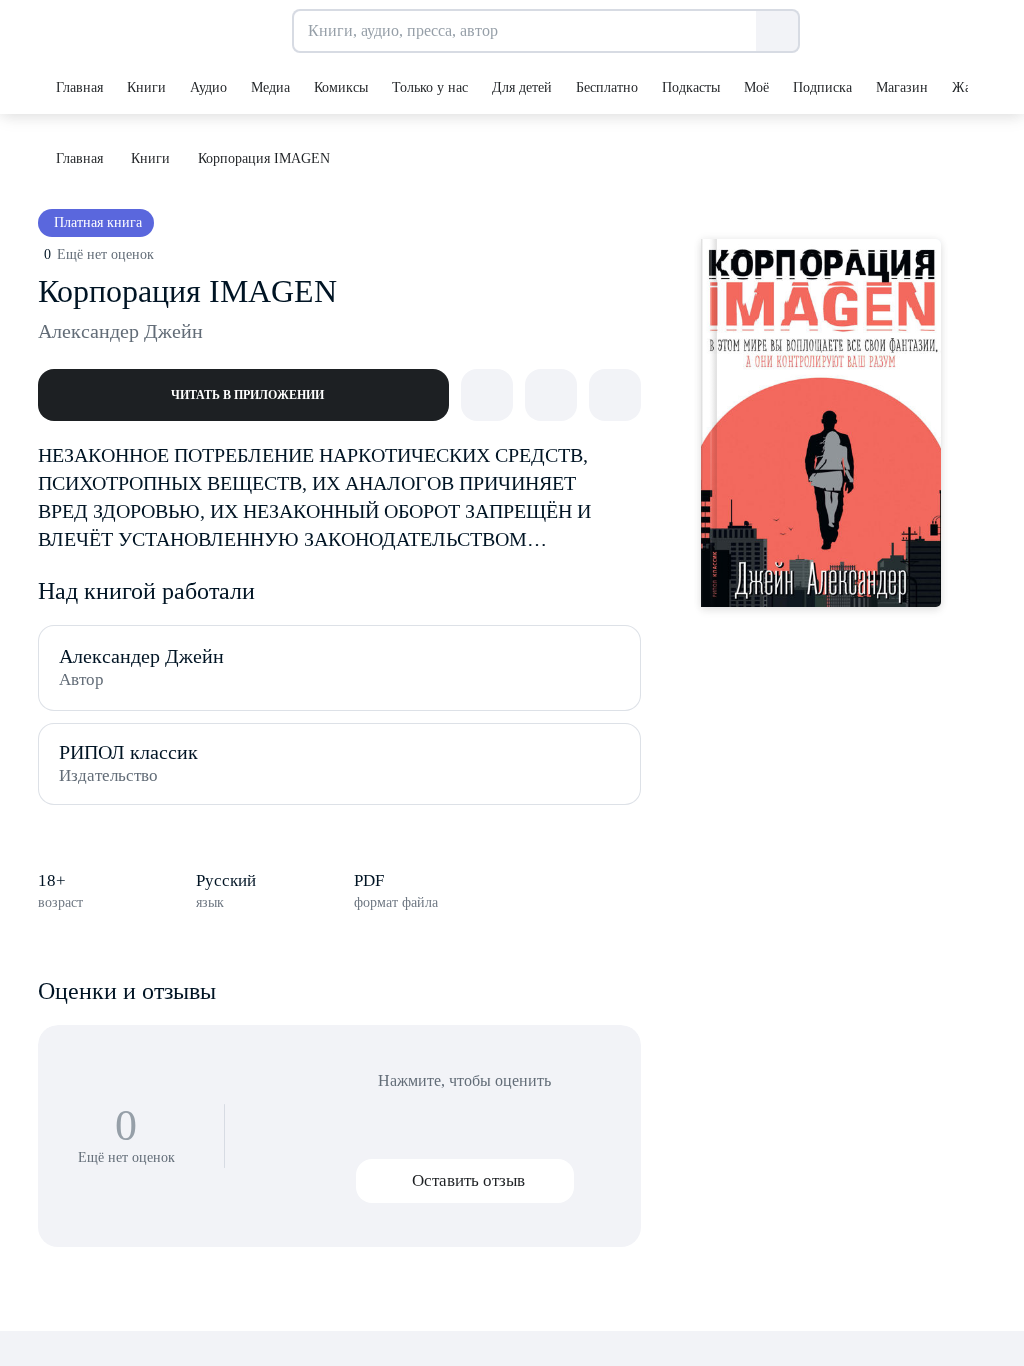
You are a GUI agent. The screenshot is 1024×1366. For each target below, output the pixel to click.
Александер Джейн (120, 331)
